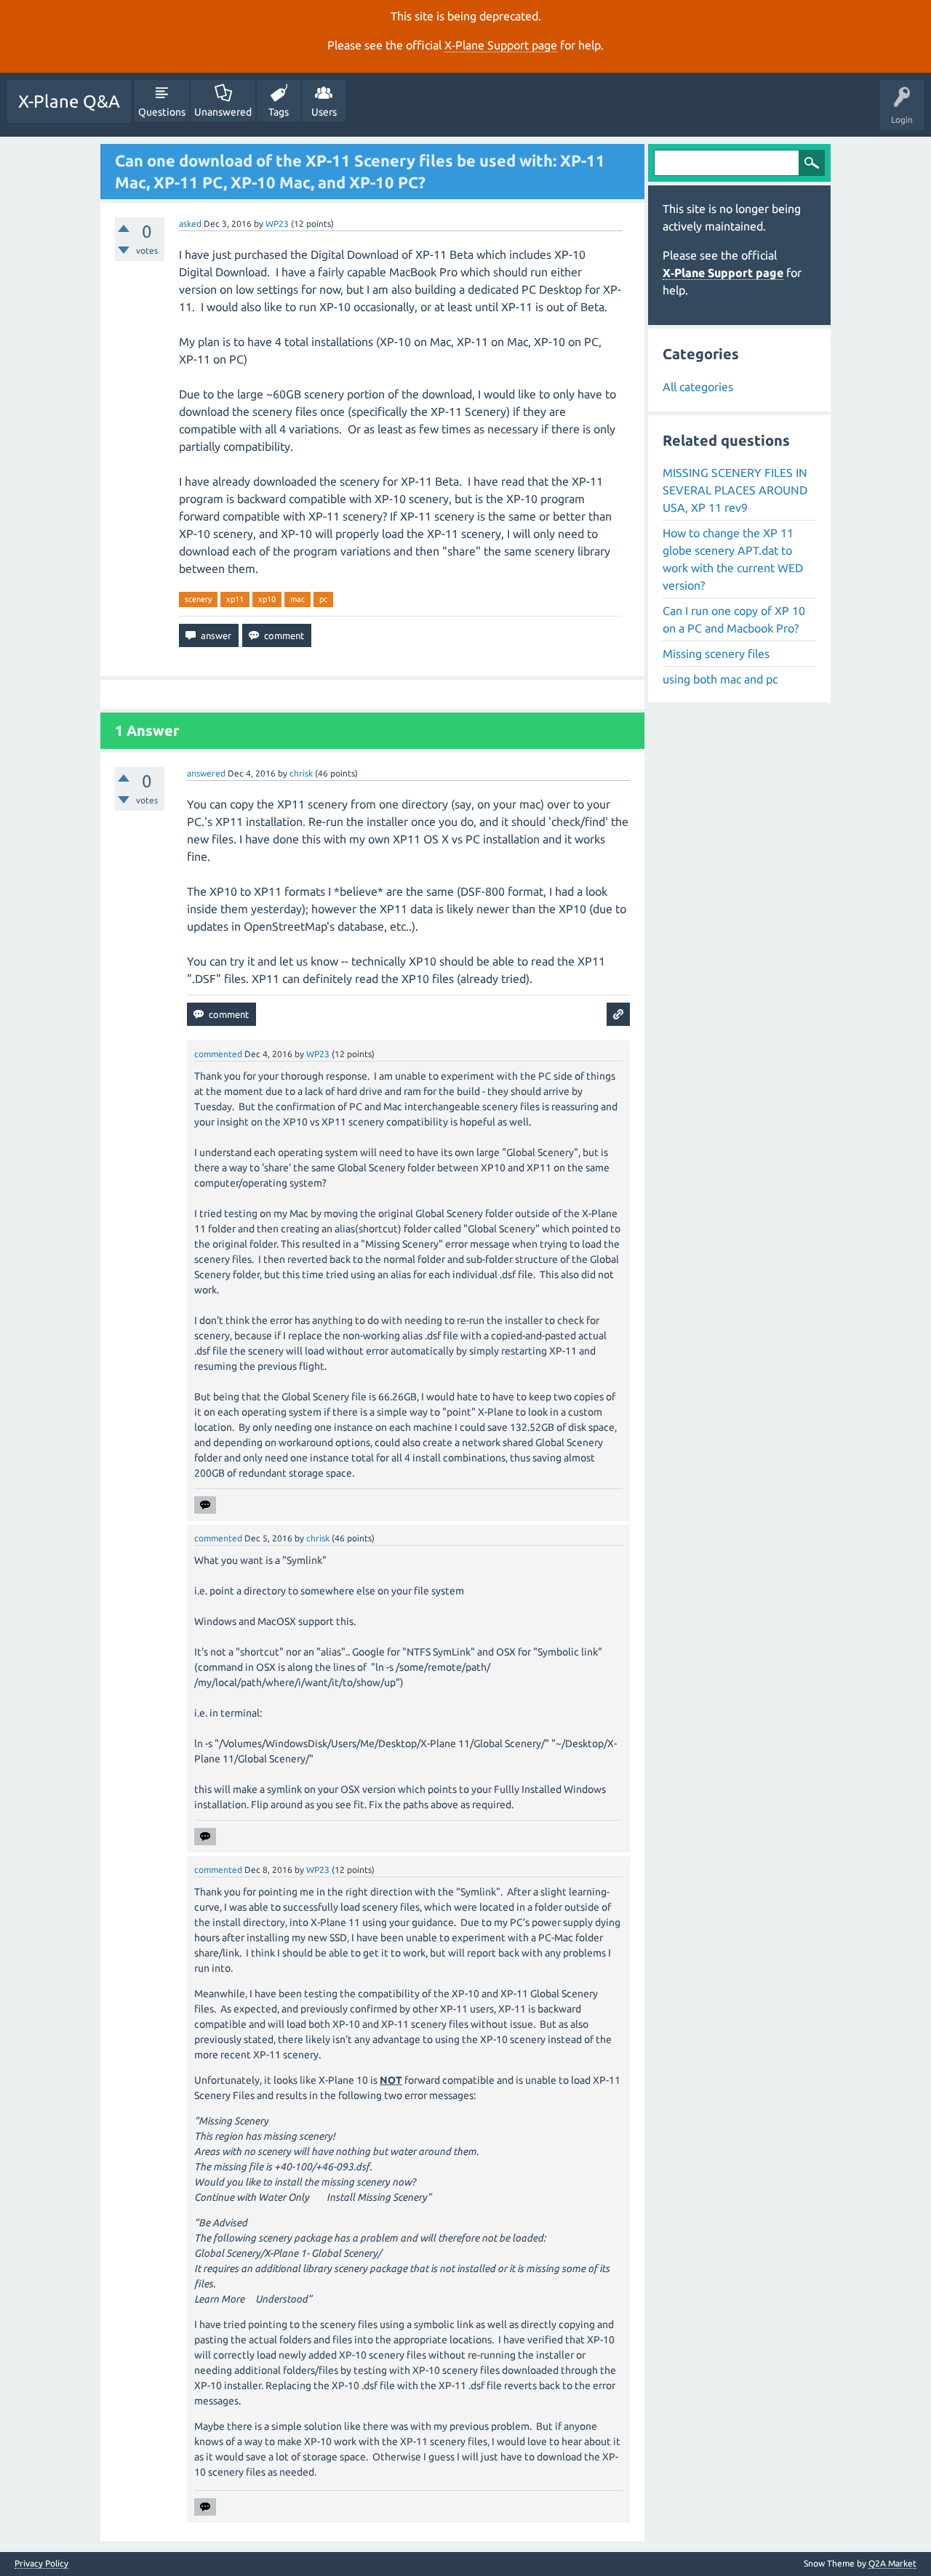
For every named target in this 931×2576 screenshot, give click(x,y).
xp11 (235, 599)
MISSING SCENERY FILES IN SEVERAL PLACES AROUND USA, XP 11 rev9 (735, 490)
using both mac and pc (720, 679)
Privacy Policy (41, 2564)
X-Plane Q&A (69, 101)
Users (324, 112)
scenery (198, 599)
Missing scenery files (716, 654)
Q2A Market (892, 2563)
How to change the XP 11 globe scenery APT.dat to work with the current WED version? (733, 559)
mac (297, 599)
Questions (162, 112)
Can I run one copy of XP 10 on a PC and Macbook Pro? (734, 619)
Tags (279, 112)
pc (323, 599)
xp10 (267, 599)
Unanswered (223, 112)
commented (218, 1054)
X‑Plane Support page (501, 45)
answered (206, 773)
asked (190, 224)
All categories (698, 387)
